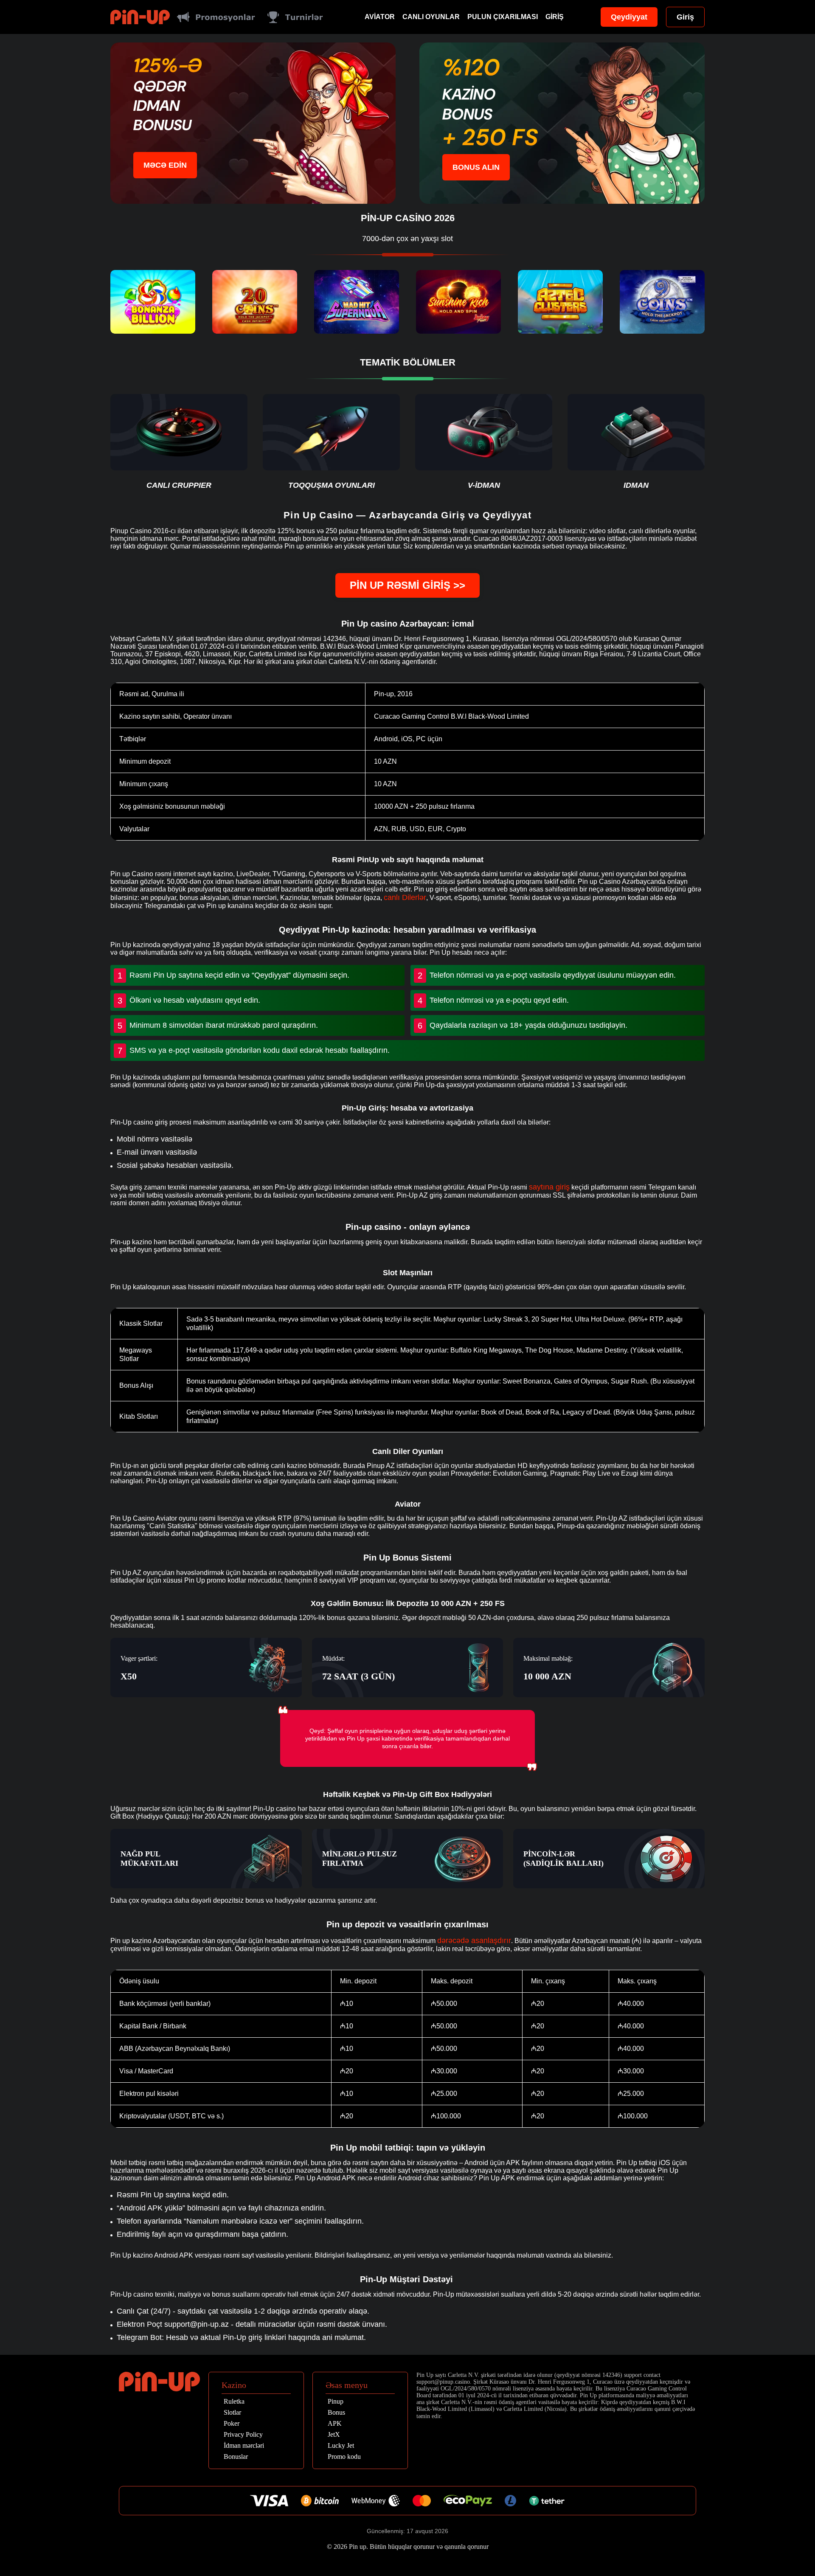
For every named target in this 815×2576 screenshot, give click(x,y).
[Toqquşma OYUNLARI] (331, 442)
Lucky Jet (341, 2446)
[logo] (140, 17)
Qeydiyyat (629, 17)
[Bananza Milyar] (153, 302)
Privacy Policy (243, 2435)
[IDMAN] (636, 442)
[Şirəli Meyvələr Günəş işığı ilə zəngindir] (458, 302)
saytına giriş (549, 1187)
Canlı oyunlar (431, 17)
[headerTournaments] (295, 17)
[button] (800, 2527)
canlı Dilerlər (405, 897)
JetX (334, 2435)
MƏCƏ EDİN (165, 165)
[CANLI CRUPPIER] (179, 442)
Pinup (336, 2402)
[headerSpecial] (216, 17)
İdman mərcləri (244, 2446)
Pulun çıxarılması (503, 17)
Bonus (336, 2413)
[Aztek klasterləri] (560, 302)
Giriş (555, 17)
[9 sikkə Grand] (662, 302)
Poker (232, 2424)
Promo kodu (344, 2457)
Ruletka (234, 2402)
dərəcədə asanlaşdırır (474, 1940)
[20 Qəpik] (255, 302)
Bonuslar (236, 2457)
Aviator (380, 17)
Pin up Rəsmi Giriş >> (407, 585)
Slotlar (232, 2413)
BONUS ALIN (476, 167)
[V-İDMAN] (484, 442)
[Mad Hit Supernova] (357, 302)
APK (335, 2424)
